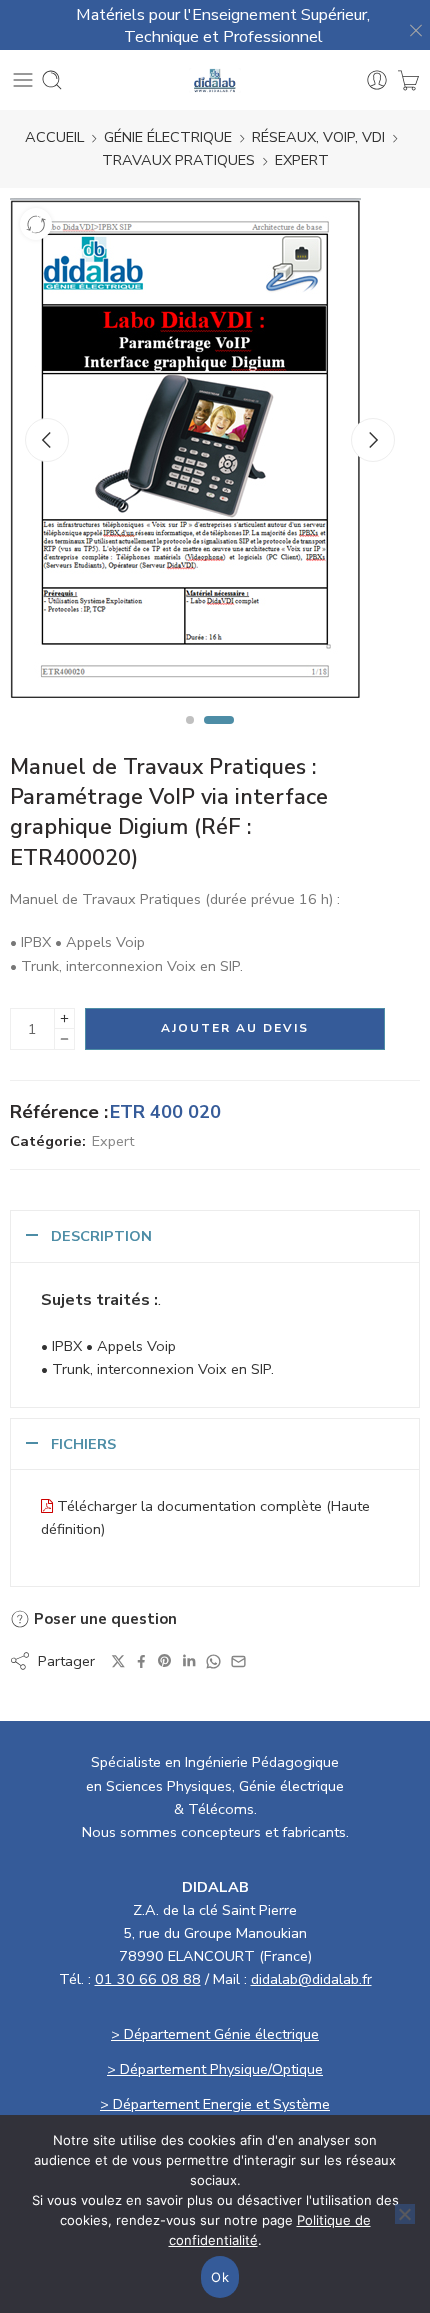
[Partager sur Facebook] (141, 1661)
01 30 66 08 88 (148, 1979)
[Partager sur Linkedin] (189, 1661)
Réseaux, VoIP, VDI (318, 137)
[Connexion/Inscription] (377, 80)
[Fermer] (410, 25)
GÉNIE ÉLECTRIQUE (168, 137)
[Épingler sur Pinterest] (165, 1661)
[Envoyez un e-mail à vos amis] (238, 1661)
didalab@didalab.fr (311, 1979)
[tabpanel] (210, 453)
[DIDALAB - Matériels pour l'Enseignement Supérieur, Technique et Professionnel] (215, 80)
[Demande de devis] (408, 80)
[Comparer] (36, 224)
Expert (302, 160)
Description (101, 1236)
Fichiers (83, 1444)
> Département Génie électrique (215, 2034)
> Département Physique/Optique (215, 2069)
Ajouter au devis (235, 1028)
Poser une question (103, 1619)
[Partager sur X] (118, 1661)
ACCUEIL (54, 137)
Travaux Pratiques (178, 160)
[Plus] (64, 1018)
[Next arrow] (373, 440)
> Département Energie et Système (215, 2104)
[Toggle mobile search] (52, 80)
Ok (220, 2277)
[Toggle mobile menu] (23, 80)
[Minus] (64, 1039)
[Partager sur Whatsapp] (213, 1661)
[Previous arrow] (47, 440)
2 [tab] (219, 737)
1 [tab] (190, 737)
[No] (405, 2214)
